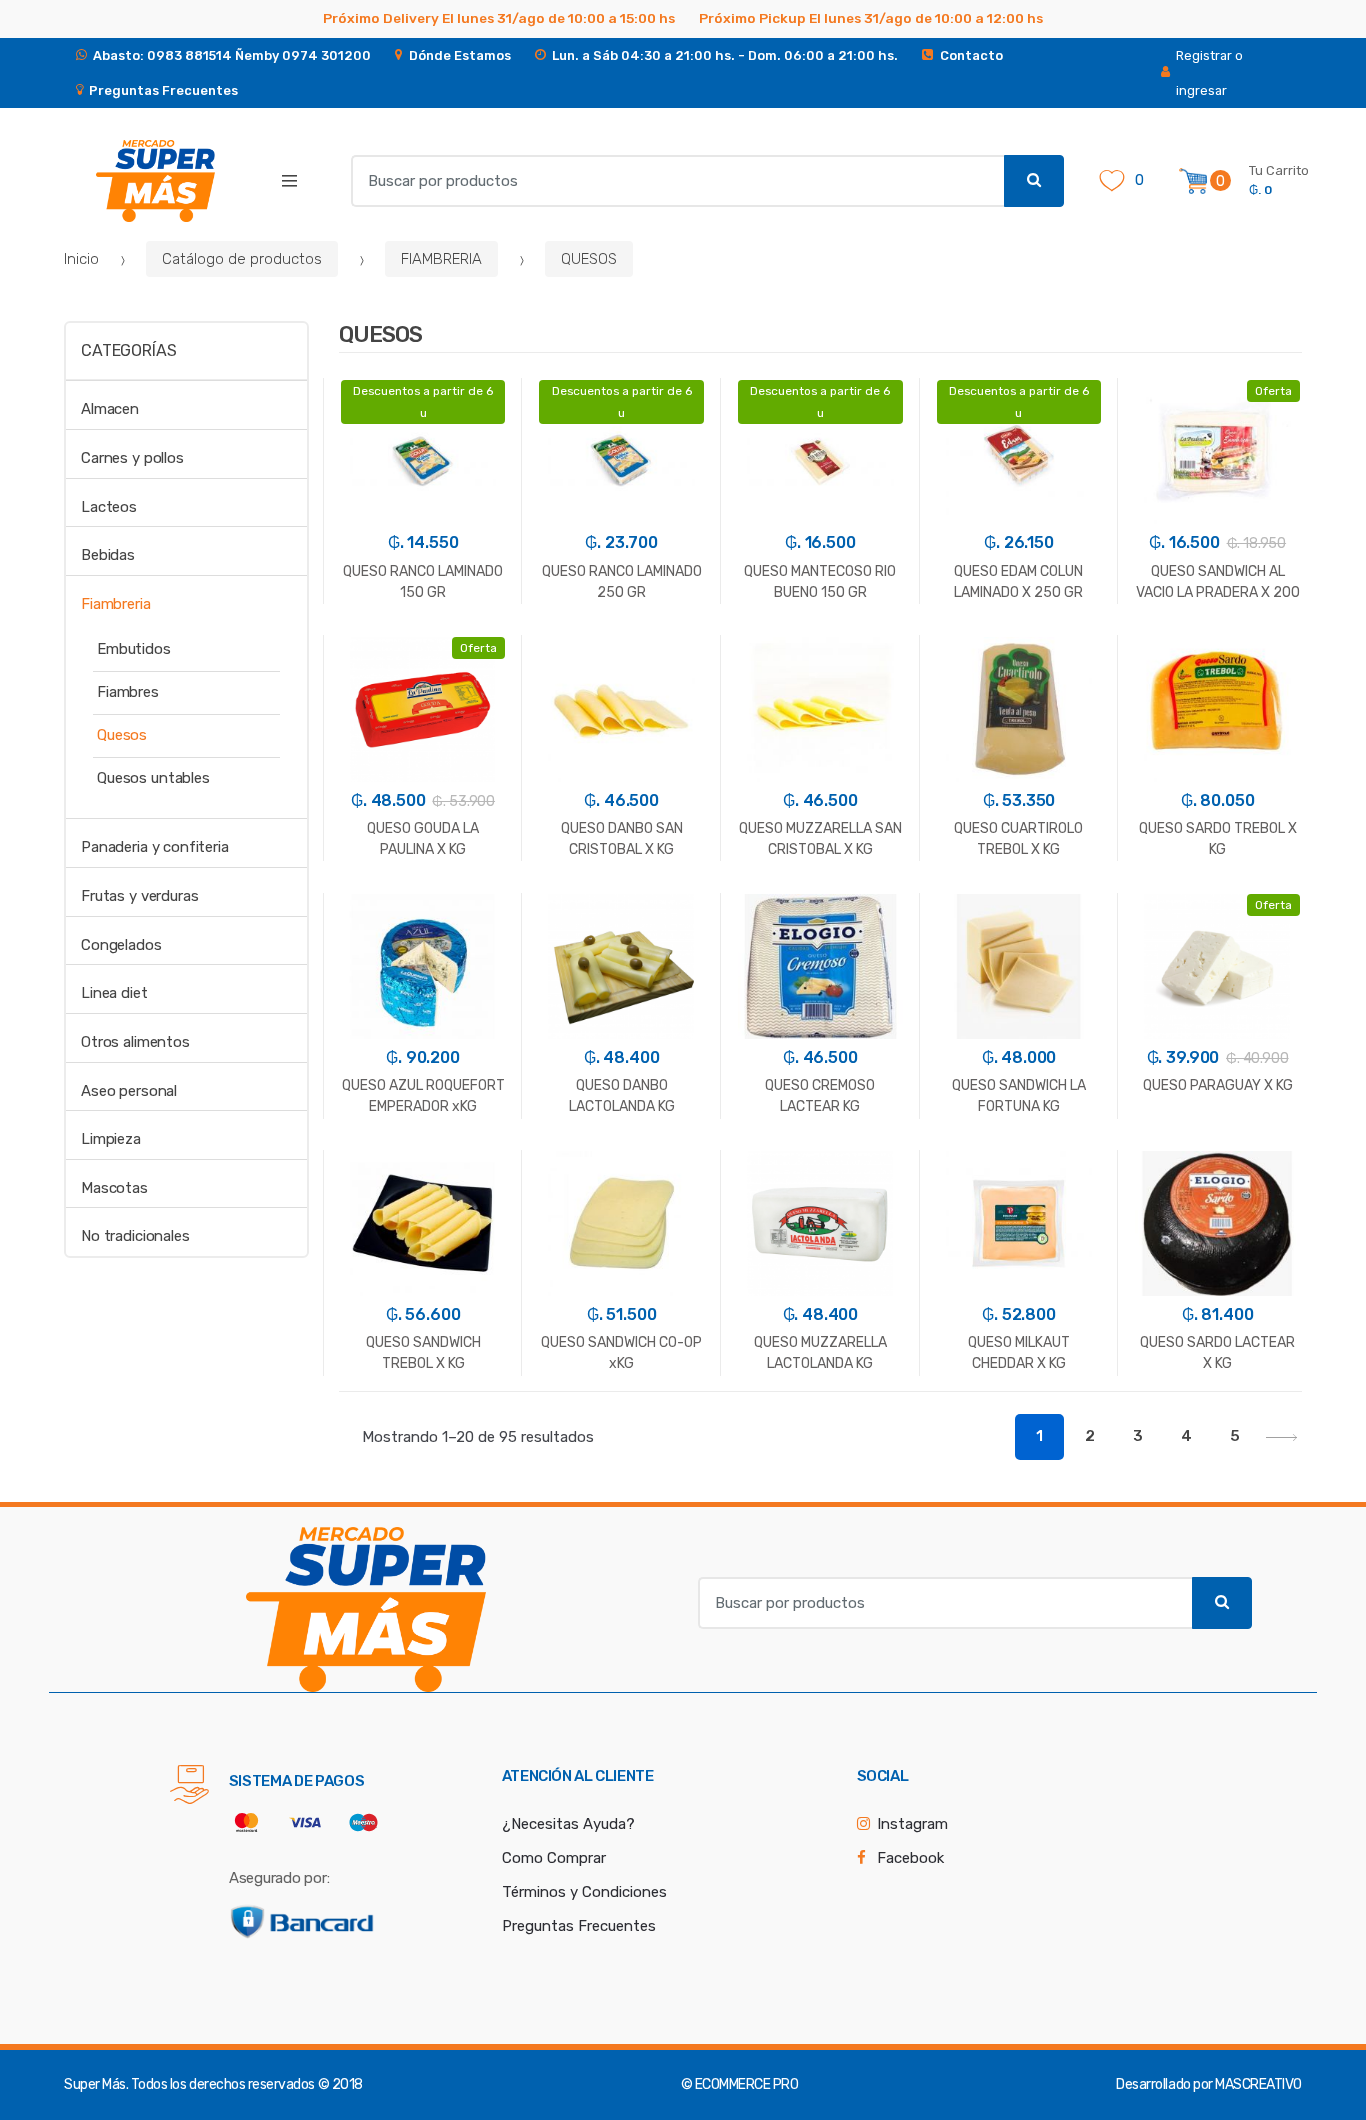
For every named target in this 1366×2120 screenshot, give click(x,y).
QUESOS (589, 259)
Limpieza (111, 1139)
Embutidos (134, 649)
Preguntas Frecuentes (579, 1926)
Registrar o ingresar (1209, 73)
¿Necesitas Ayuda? (568, 1824)
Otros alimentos (135, 1042)
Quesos (122, 735)
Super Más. (96, 2084)
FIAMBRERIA (441, 259)
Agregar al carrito (423, 1466)
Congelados (121, 945)
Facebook (910, 1858)
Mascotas (114, 1188)
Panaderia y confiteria (155, 847)
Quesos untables (153, 778)
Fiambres (128, 692)
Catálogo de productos (242, 259)
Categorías (128, 350)
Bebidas (108, 555)
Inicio (81, 259)
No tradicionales (135, 1236)
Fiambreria (116, 604)
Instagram (912, 1824)
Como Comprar (554, 1858)
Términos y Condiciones (584, 1892)
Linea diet (114, 993)
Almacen (110, 409)
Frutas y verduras (139, 896)
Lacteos (109, 507)
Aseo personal (129, 1091)
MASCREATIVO (1258, 2084)
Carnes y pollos (132, 458)
